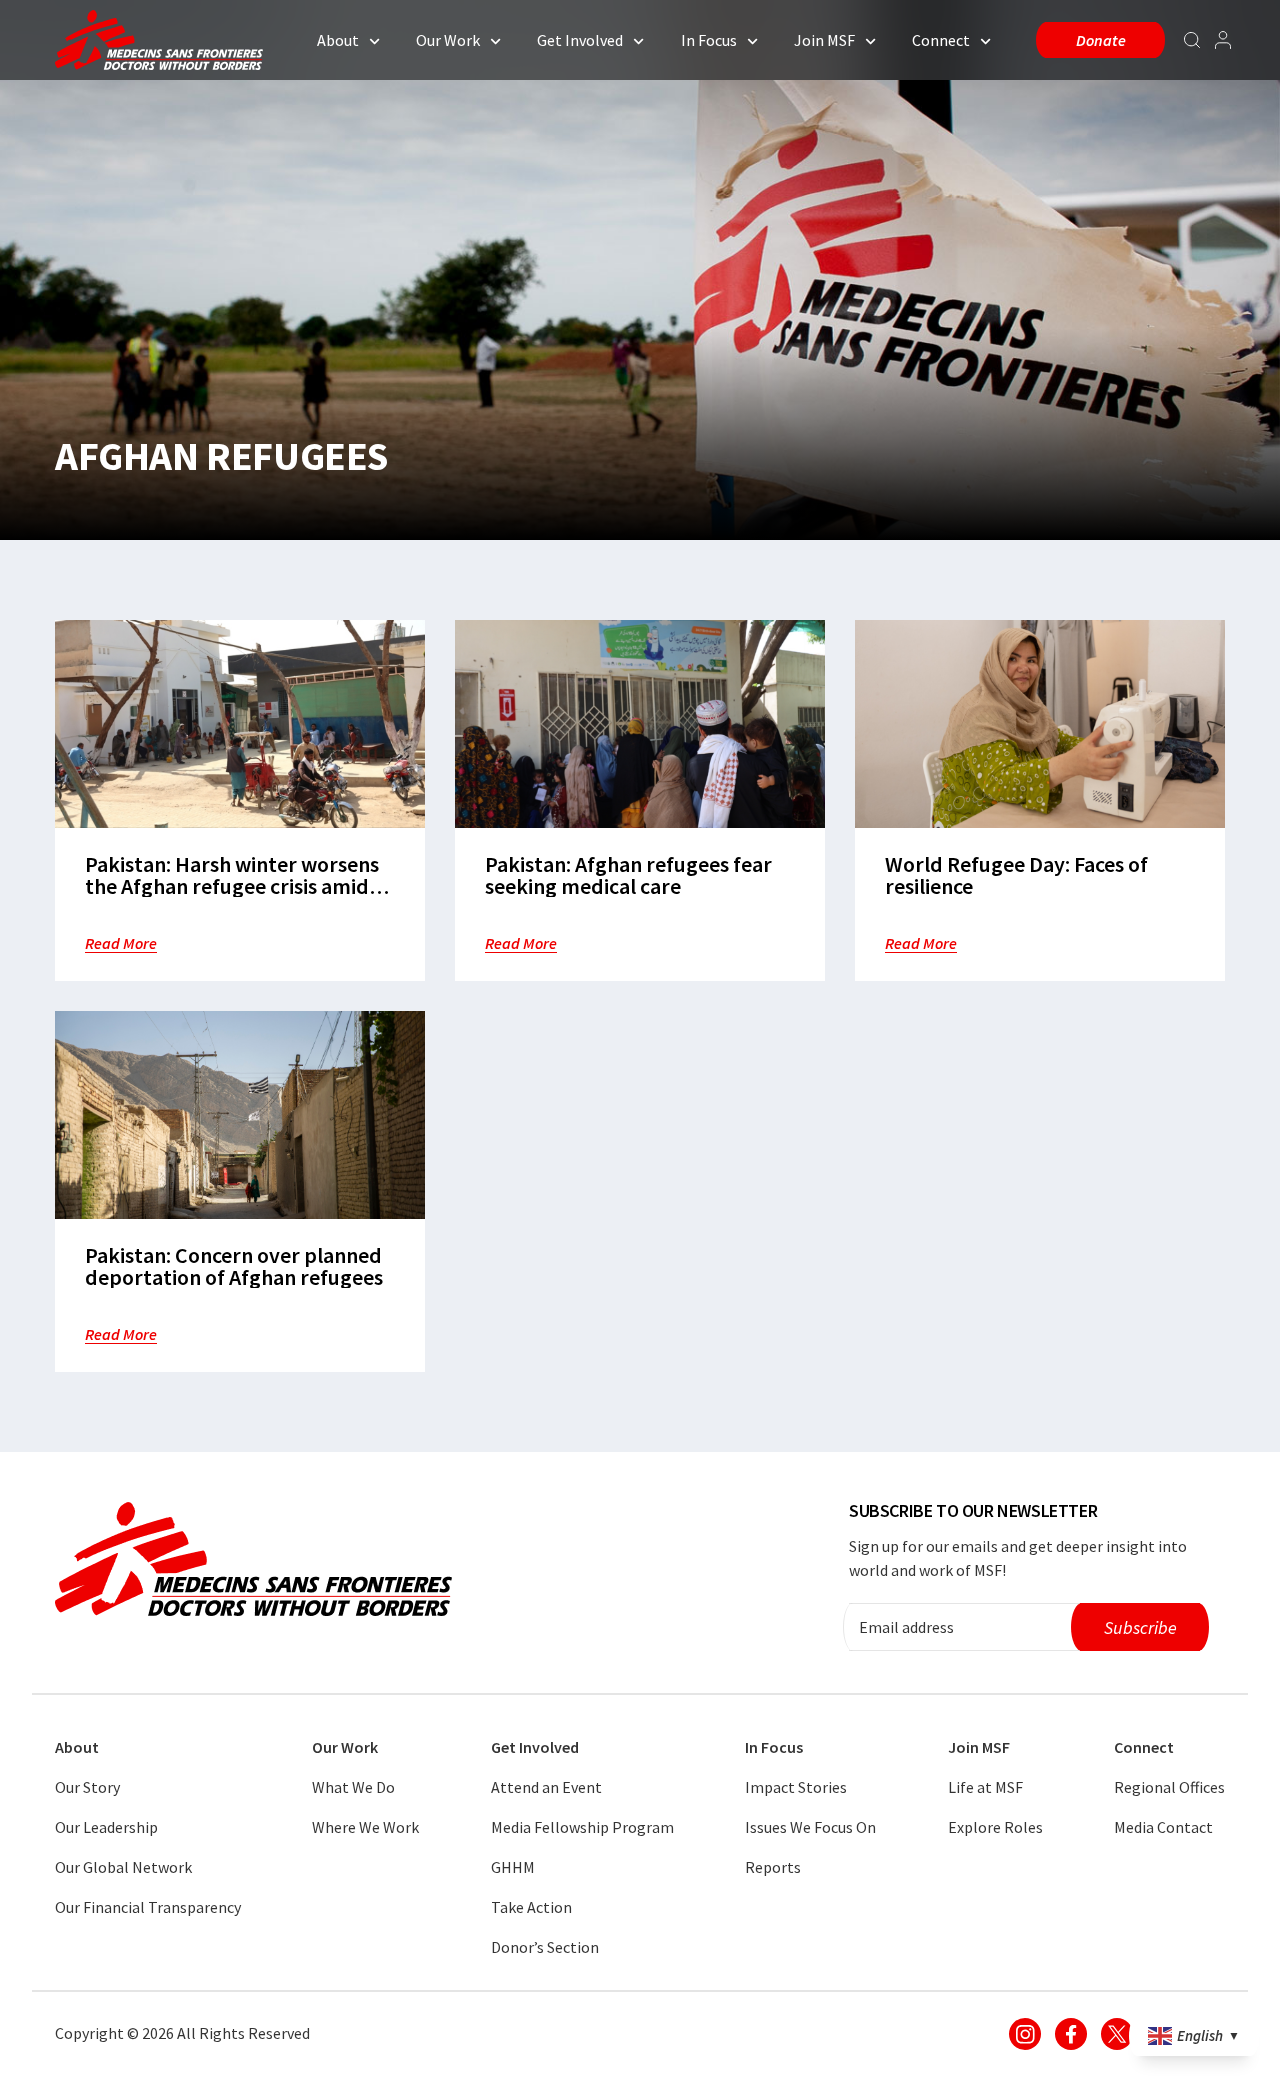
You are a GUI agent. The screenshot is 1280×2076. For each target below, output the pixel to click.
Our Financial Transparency (148, 1907)
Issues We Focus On (810, 1827)
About (338, 40)
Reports (773, 1867)
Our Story (87, 1787)
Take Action (531, 1907)
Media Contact (1163, 1827)
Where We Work (365, 1827)
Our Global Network (123, 1867)
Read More (121, 943)
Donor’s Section (545, 1947)
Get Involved (580, 40)
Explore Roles (995, 1827)
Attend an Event (546, 1787)
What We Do (353, 1787)
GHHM (513, 1867)
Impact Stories (796, 1787)
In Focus (709, 40)
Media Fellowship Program (582, 1827)
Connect (941, 40)
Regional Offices (1169, 1787)
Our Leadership (106, 1827)
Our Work (448, 40)
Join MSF (824, 40)
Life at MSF (985, 1787)
